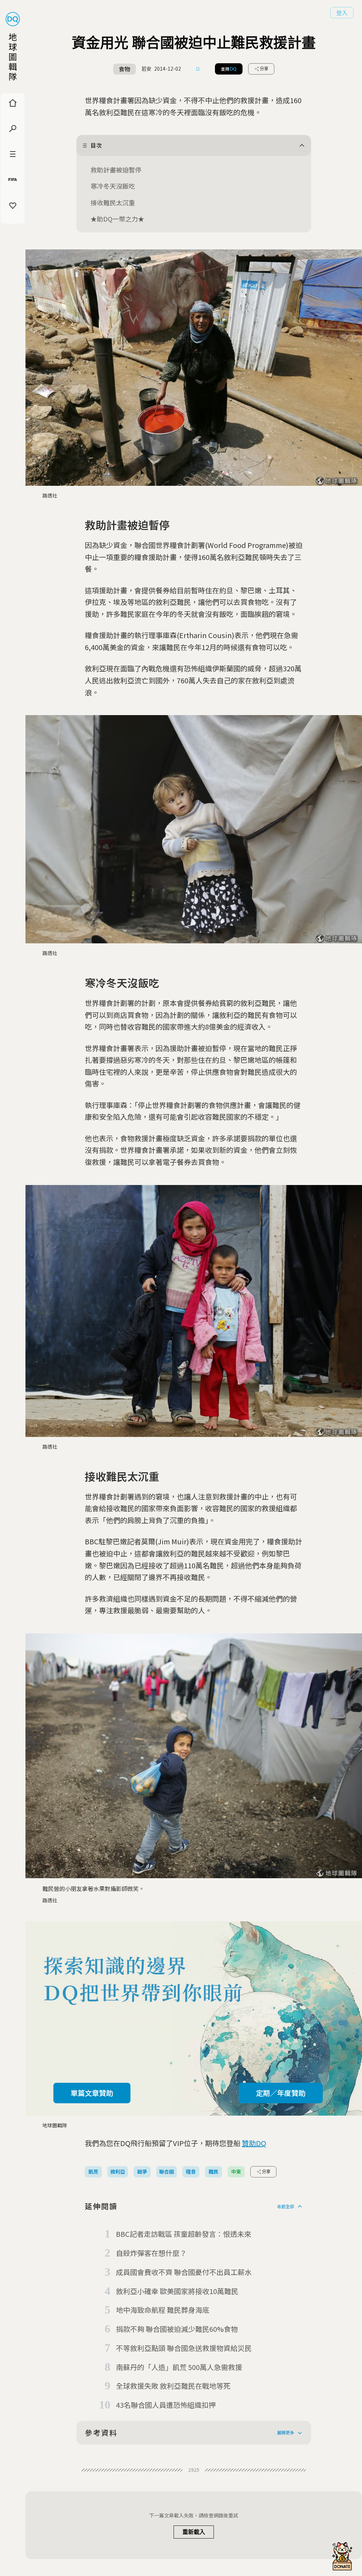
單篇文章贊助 (92, 2093)
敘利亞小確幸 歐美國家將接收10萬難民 (177, 2291)
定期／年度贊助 (281, 2093)
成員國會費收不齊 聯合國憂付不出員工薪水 (184, 2272)
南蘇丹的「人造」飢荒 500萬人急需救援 (179, 2367)
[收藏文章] (198, 69)
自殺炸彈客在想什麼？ (151, 2253)
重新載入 (194, 2532)
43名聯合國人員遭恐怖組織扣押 (166, 2405)
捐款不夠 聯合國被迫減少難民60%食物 (177, 2329)
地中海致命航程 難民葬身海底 (163, 2310)
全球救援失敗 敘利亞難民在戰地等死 (173, 2386)
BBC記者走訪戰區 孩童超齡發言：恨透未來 (184, 2234)
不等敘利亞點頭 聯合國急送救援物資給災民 (184, 2348)
